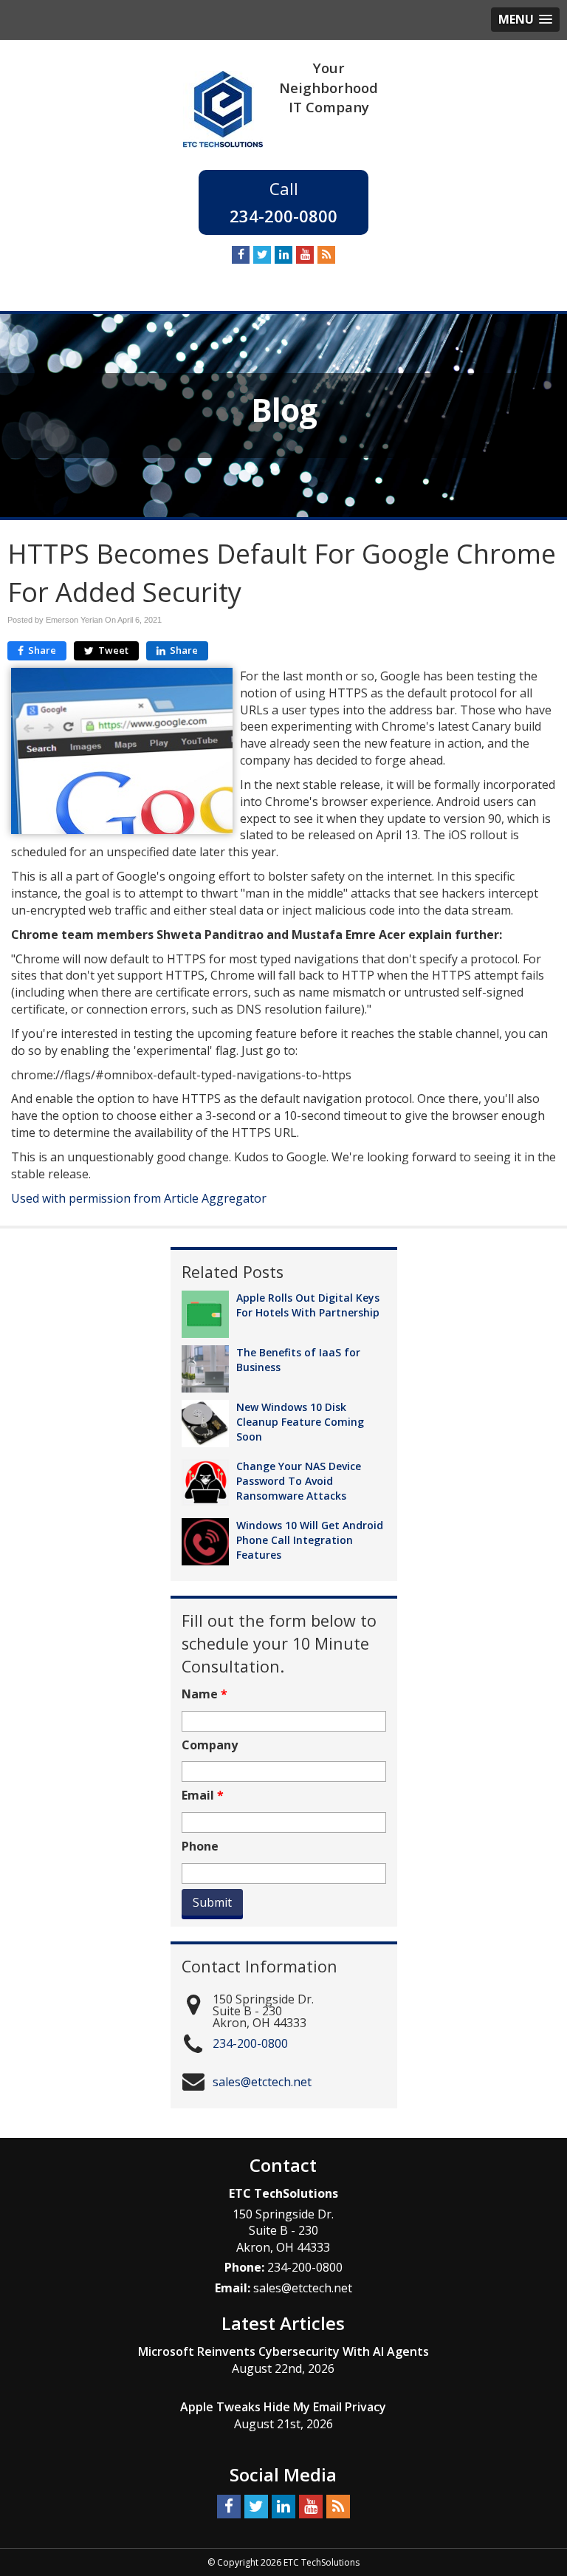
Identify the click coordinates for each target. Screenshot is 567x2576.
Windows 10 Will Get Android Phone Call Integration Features (310, 1540)
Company (210, 1745)
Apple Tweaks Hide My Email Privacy (283, 2407)
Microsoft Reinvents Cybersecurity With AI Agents (283, 2351)
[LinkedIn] (283, 255)
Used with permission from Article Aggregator (139, 1198)
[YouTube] (305, 255)
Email (203, 1796)
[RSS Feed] (326, 255)
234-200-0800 (283, 216)
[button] (525, 20)
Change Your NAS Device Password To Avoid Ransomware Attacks (299, 1481)
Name (205, 1694)
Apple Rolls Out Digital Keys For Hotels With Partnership (308, 1305)
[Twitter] (262, 255)
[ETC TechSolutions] (223, 108)
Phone (200, 1846)
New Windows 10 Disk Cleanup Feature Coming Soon (300, 1422)
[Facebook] (241, 255)
